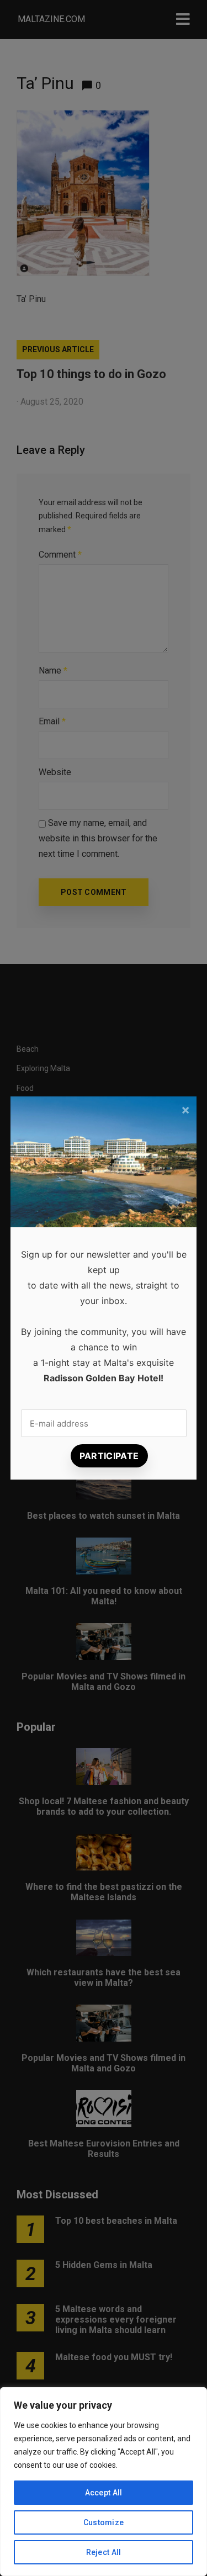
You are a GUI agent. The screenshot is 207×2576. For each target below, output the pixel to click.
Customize (104, 2522)
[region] (104, 2482)
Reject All (104, 2552)
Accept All (104, 2493)
